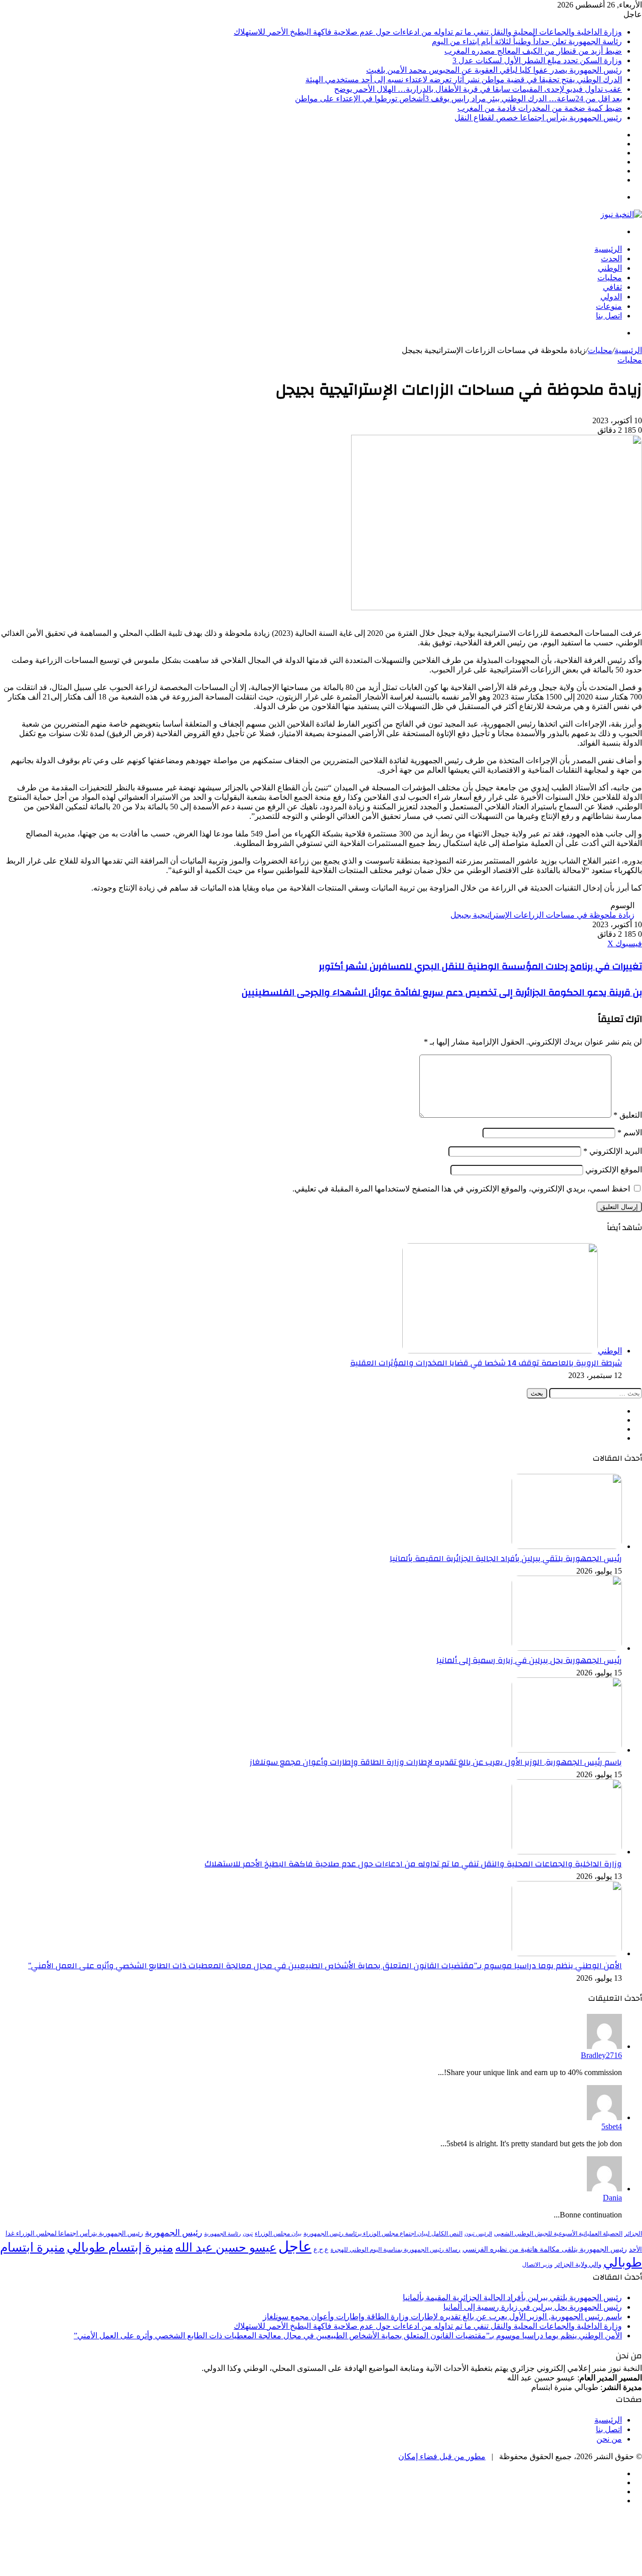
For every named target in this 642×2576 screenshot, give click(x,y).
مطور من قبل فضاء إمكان (442, 2456)
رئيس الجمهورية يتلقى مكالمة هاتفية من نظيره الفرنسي (545, 2249)
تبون (248, 2234)
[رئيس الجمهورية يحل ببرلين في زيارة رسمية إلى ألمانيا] (567, 1648)
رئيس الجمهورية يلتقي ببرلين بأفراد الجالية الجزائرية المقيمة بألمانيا (506, 1559)
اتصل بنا (609, 316)
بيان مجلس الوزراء (278, 2234)
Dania (612, 2198)
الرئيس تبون (478, 2234)
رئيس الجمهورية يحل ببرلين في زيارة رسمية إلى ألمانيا (529, 1660)
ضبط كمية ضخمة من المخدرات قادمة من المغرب (540, 108)
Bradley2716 (601, 2055)
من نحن (609, 2439)
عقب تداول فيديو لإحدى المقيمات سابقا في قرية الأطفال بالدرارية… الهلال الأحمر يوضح (478, 89)
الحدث (611, 259)
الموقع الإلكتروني (614, 1170)
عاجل (295, 2247)
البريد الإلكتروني (613, 1151)
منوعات (609, 306)
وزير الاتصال (537, 2265)
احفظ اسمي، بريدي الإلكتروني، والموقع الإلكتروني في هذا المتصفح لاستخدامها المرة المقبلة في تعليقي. (461, 1189)
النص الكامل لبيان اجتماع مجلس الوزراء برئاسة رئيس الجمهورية (383, 2234)
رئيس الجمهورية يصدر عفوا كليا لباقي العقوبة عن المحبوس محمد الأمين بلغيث (494, 70)
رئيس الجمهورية (174, 2233)
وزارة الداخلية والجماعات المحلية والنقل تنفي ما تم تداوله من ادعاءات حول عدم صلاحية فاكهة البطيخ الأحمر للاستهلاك (428, 32)
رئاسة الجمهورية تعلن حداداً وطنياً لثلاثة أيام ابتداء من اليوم (527, 41)
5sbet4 (612, 2126)
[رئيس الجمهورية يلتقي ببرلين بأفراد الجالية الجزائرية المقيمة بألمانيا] (567, 1546)
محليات (610, 278)
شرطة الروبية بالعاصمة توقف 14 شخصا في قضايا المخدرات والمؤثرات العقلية (486, 1363)
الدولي (611, 297)
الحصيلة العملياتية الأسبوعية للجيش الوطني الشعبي (558, 2234)
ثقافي (612, 287)
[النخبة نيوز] (621, 214)
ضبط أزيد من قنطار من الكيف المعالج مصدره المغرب (533, 51)
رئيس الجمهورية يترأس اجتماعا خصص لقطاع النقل (538, 118)
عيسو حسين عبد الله (226, 2248)
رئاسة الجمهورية (222, 2234)
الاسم (630, 1133)
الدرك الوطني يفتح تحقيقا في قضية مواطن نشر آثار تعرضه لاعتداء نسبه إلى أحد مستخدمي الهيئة (464, 79)
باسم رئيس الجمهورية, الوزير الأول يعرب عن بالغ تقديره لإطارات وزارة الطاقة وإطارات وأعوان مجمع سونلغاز (436, 1762)
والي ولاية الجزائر (578, 2264)
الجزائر (633, 2234)
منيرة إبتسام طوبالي (120, 2247)
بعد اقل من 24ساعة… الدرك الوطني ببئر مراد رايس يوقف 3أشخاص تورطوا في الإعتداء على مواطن (458, 99)
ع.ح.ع (321, 2249)
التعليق (628, 1115)
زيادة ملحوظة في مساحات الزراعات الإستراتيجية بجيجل (542, 915)
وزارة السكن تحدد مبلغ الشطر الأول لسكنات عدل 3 (537, 60)
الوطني (610, 268)
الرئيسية (608, 249)
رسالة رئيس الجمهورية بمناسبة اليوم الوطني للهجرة (395, 2250)
